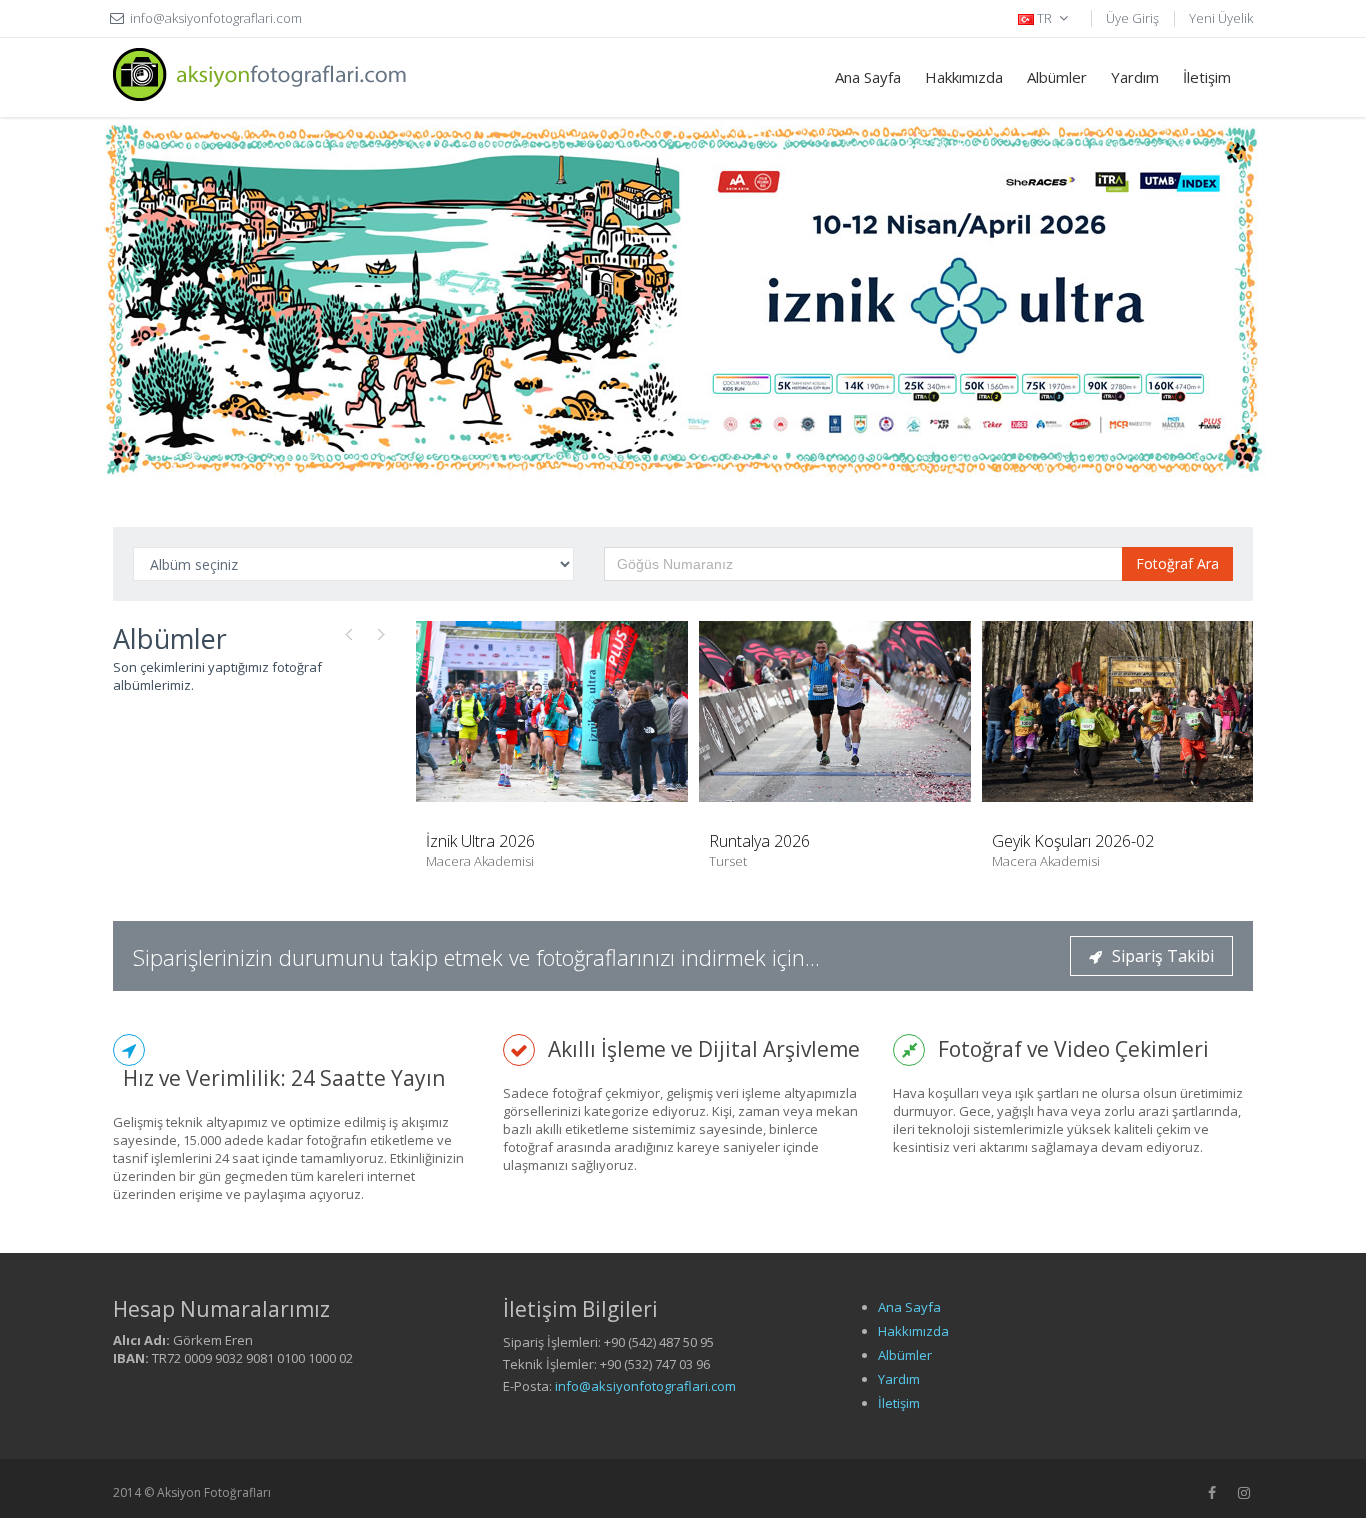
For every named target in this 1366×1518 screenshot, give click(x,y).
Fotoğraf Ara (1177, 563)
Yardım (1135, 77)
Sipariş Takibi (1163, 956)
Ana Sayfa (868, 77)
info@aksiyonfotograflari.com (645, 1386)
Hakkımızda (964, 77)
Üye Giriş (1132, 18)
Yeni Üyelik (1221, 18)
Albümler (1057, 77)
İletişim (1207, 77)
